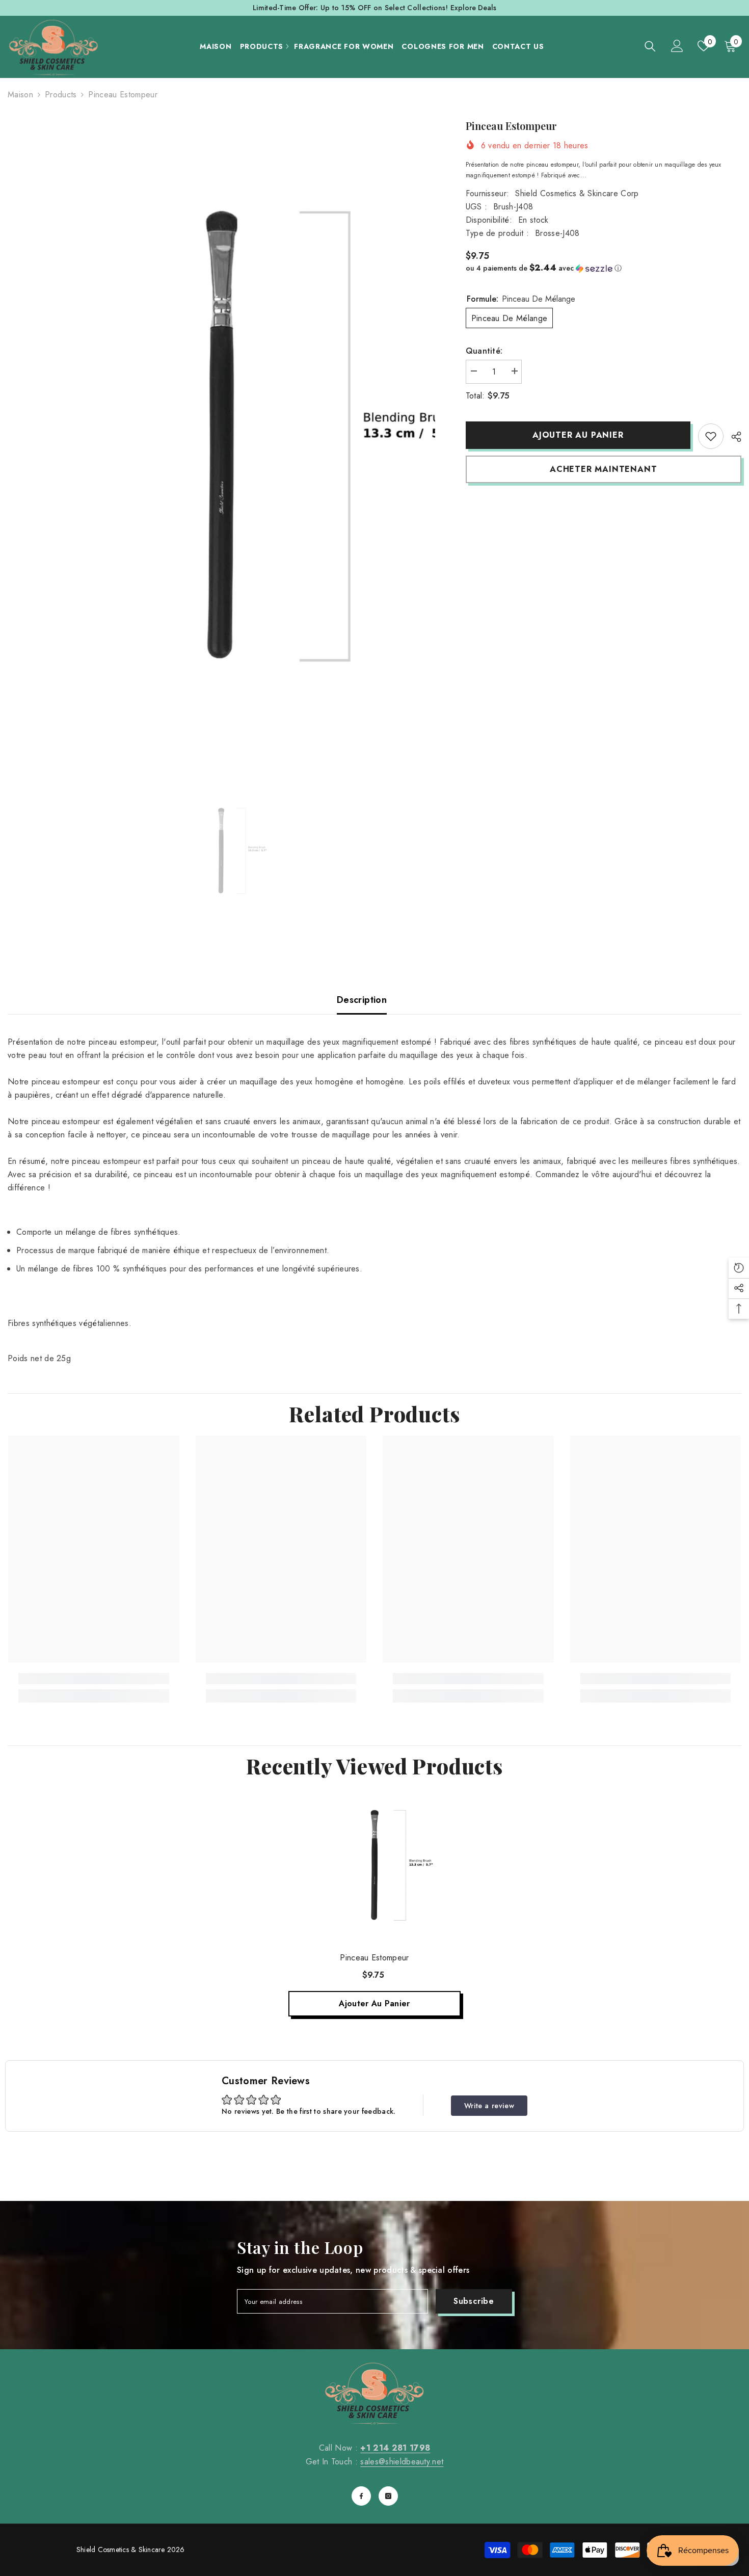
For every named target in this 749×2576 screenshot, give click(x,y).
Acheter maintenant (603, 469)
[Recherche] (650, 46)
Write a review (489, 2106)
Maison (20, 95)
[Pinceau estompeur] (374, 1865)
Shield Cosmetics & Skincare (121, 2550)
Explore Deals (473, 8)
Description (362, 1000)
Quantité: (484, 351)
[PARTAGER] (732, 437)
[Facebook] (361, 2496)
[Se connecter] (677, 46)
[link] (711, 436)
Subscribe (474, 2301)
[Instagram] (388, 2496)
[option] (221, 435)
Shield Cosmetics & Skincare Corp (577, 193)
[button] (604, 268)
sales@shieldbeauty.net (402, 2462)
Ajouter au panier (578, 435)
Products (61, 95)
